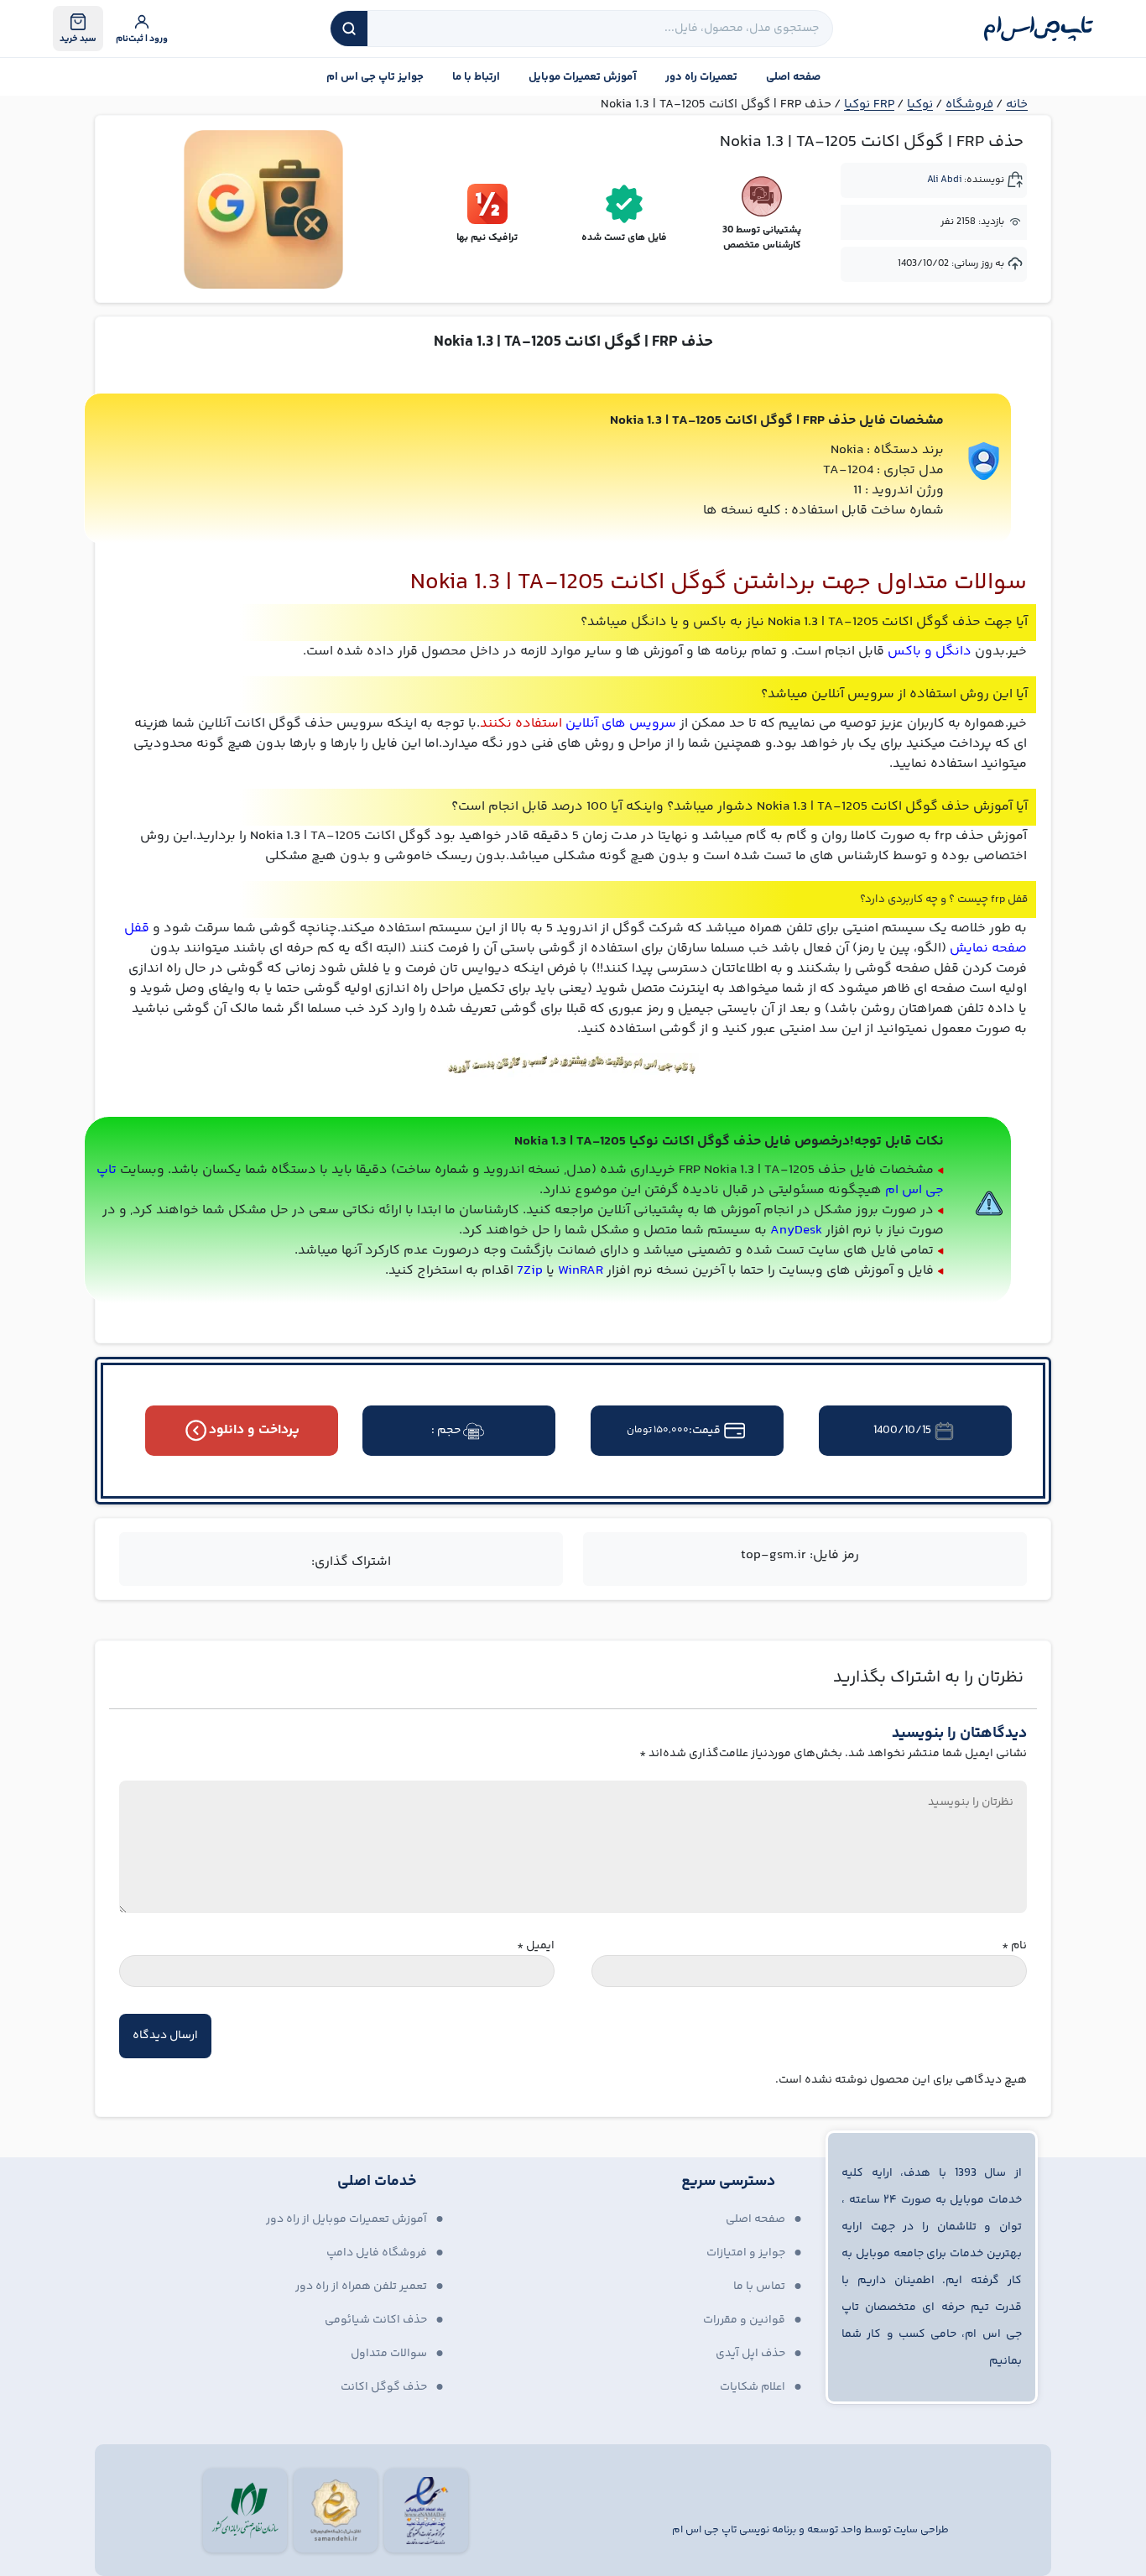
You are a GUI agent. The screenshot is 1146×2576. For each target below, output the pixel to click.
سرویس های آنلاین (621, 724)
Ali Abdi (944, 180)
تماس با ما (759, 2287)
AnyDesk (796, 1231)
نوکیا (920, 104)
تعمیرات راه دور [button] (701, 77)
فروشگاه (969, 104)
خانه (1017, 104)
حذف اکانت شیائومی (376, 2320)
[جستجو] (349, 29)
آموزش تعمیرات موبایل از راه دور (346, 2219)
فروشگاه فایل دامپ (377, 2253)
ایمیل (536, 1946)
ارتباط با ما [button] (476, 77)
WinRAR (581, 1271)
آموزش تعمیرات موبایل (583, 77)
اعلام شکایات (753, 2387)
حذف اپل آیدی (750, 2354)
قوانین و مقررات (744, 2320)
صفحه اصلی (793, 77)
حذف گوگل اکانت (384, 2387)
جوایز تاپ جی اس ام (375, 77)
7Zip (530, 1271)
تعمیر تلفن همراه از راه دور (361, 2287)
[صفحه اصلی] (1039, 29)
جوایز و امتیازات (746, 2253)
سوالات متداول (389, 2354)
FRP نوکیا (869, 104)
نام (1014, 1946)
